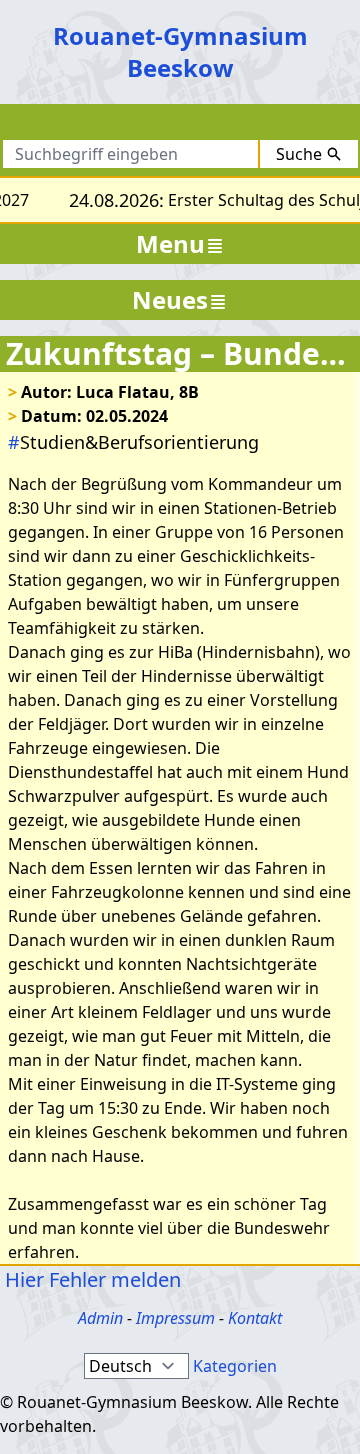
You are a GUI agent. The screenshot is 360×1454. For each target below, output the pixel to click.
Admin (100, 1318)
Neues (170, 299)
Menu (170, 243)
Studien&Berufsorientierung (133, 442)
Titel (197, 126)
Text (260, 126)
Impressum (175, 1318)
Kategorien (235, 1366)
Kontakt (255, 1318)
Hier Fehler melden (90, 1279)
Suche (299, 154)
